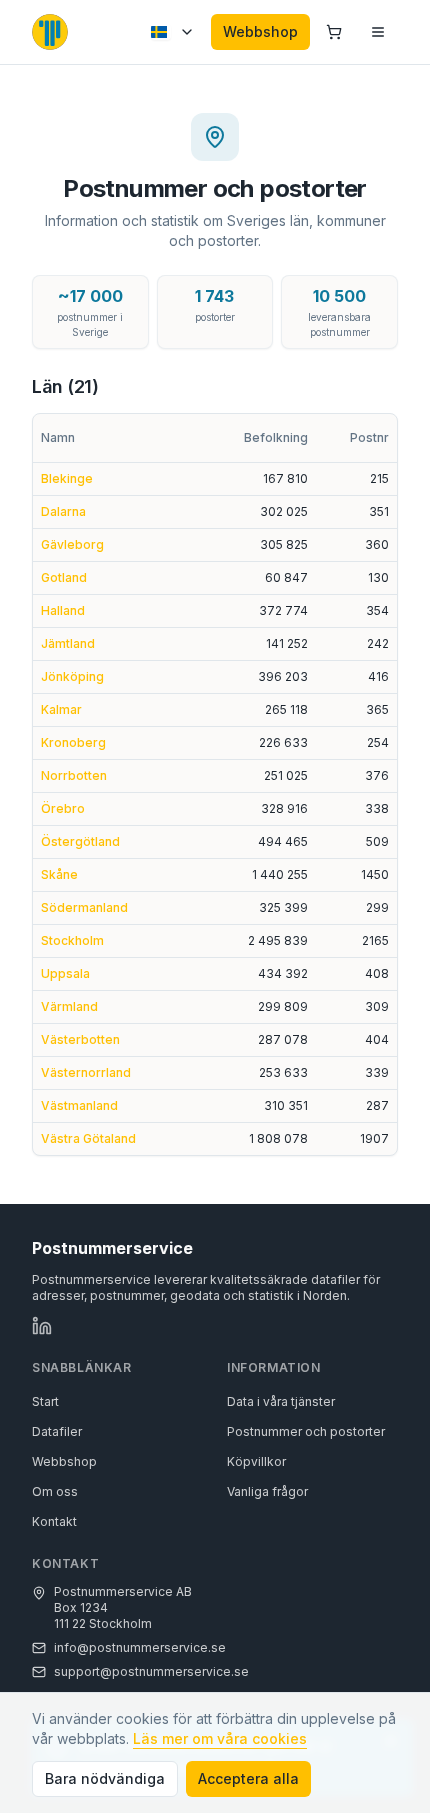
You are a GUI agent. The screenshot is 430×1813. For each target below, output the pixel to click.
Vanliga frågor (267, 1491)
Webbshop (260, 31)
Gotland (64, 577)
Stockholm (72, 940)
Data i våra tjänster (281, 1401)
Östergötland (80, 841)
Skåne (59, 874)
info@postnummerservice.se (140, 1647)
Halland (63, 610)
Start (45, 1401)
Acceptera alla (248, 1778)
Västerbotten (80, 1039)
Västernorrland (86, 1072)
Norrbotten (74, 775)
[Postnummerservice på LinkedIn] (42, 1326)
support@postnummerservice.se (151, 1671)
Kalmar (61, 709)
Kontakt (54, 1521)
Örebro (63, 808)
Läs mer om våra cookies (220, 1738)
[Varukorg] (334, 32)
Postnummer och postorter (306, 1431)
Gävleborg (72, 544)
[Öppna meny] (378, 32)
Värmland (69, 1006)
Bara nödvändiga (105, 1778)
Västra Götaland (88, 1138)
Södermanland (84, 907)
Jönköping (72, 676)
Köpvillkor (256, 1461)
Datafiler (57, 1431)
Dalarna (63, 511)
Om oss (55, 1491)
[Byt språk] (173, 32)
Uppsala (65, 973)
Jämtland (68, 643)
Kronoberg (73, 742)
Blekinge (67, 478)
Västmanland (79, 1105)
